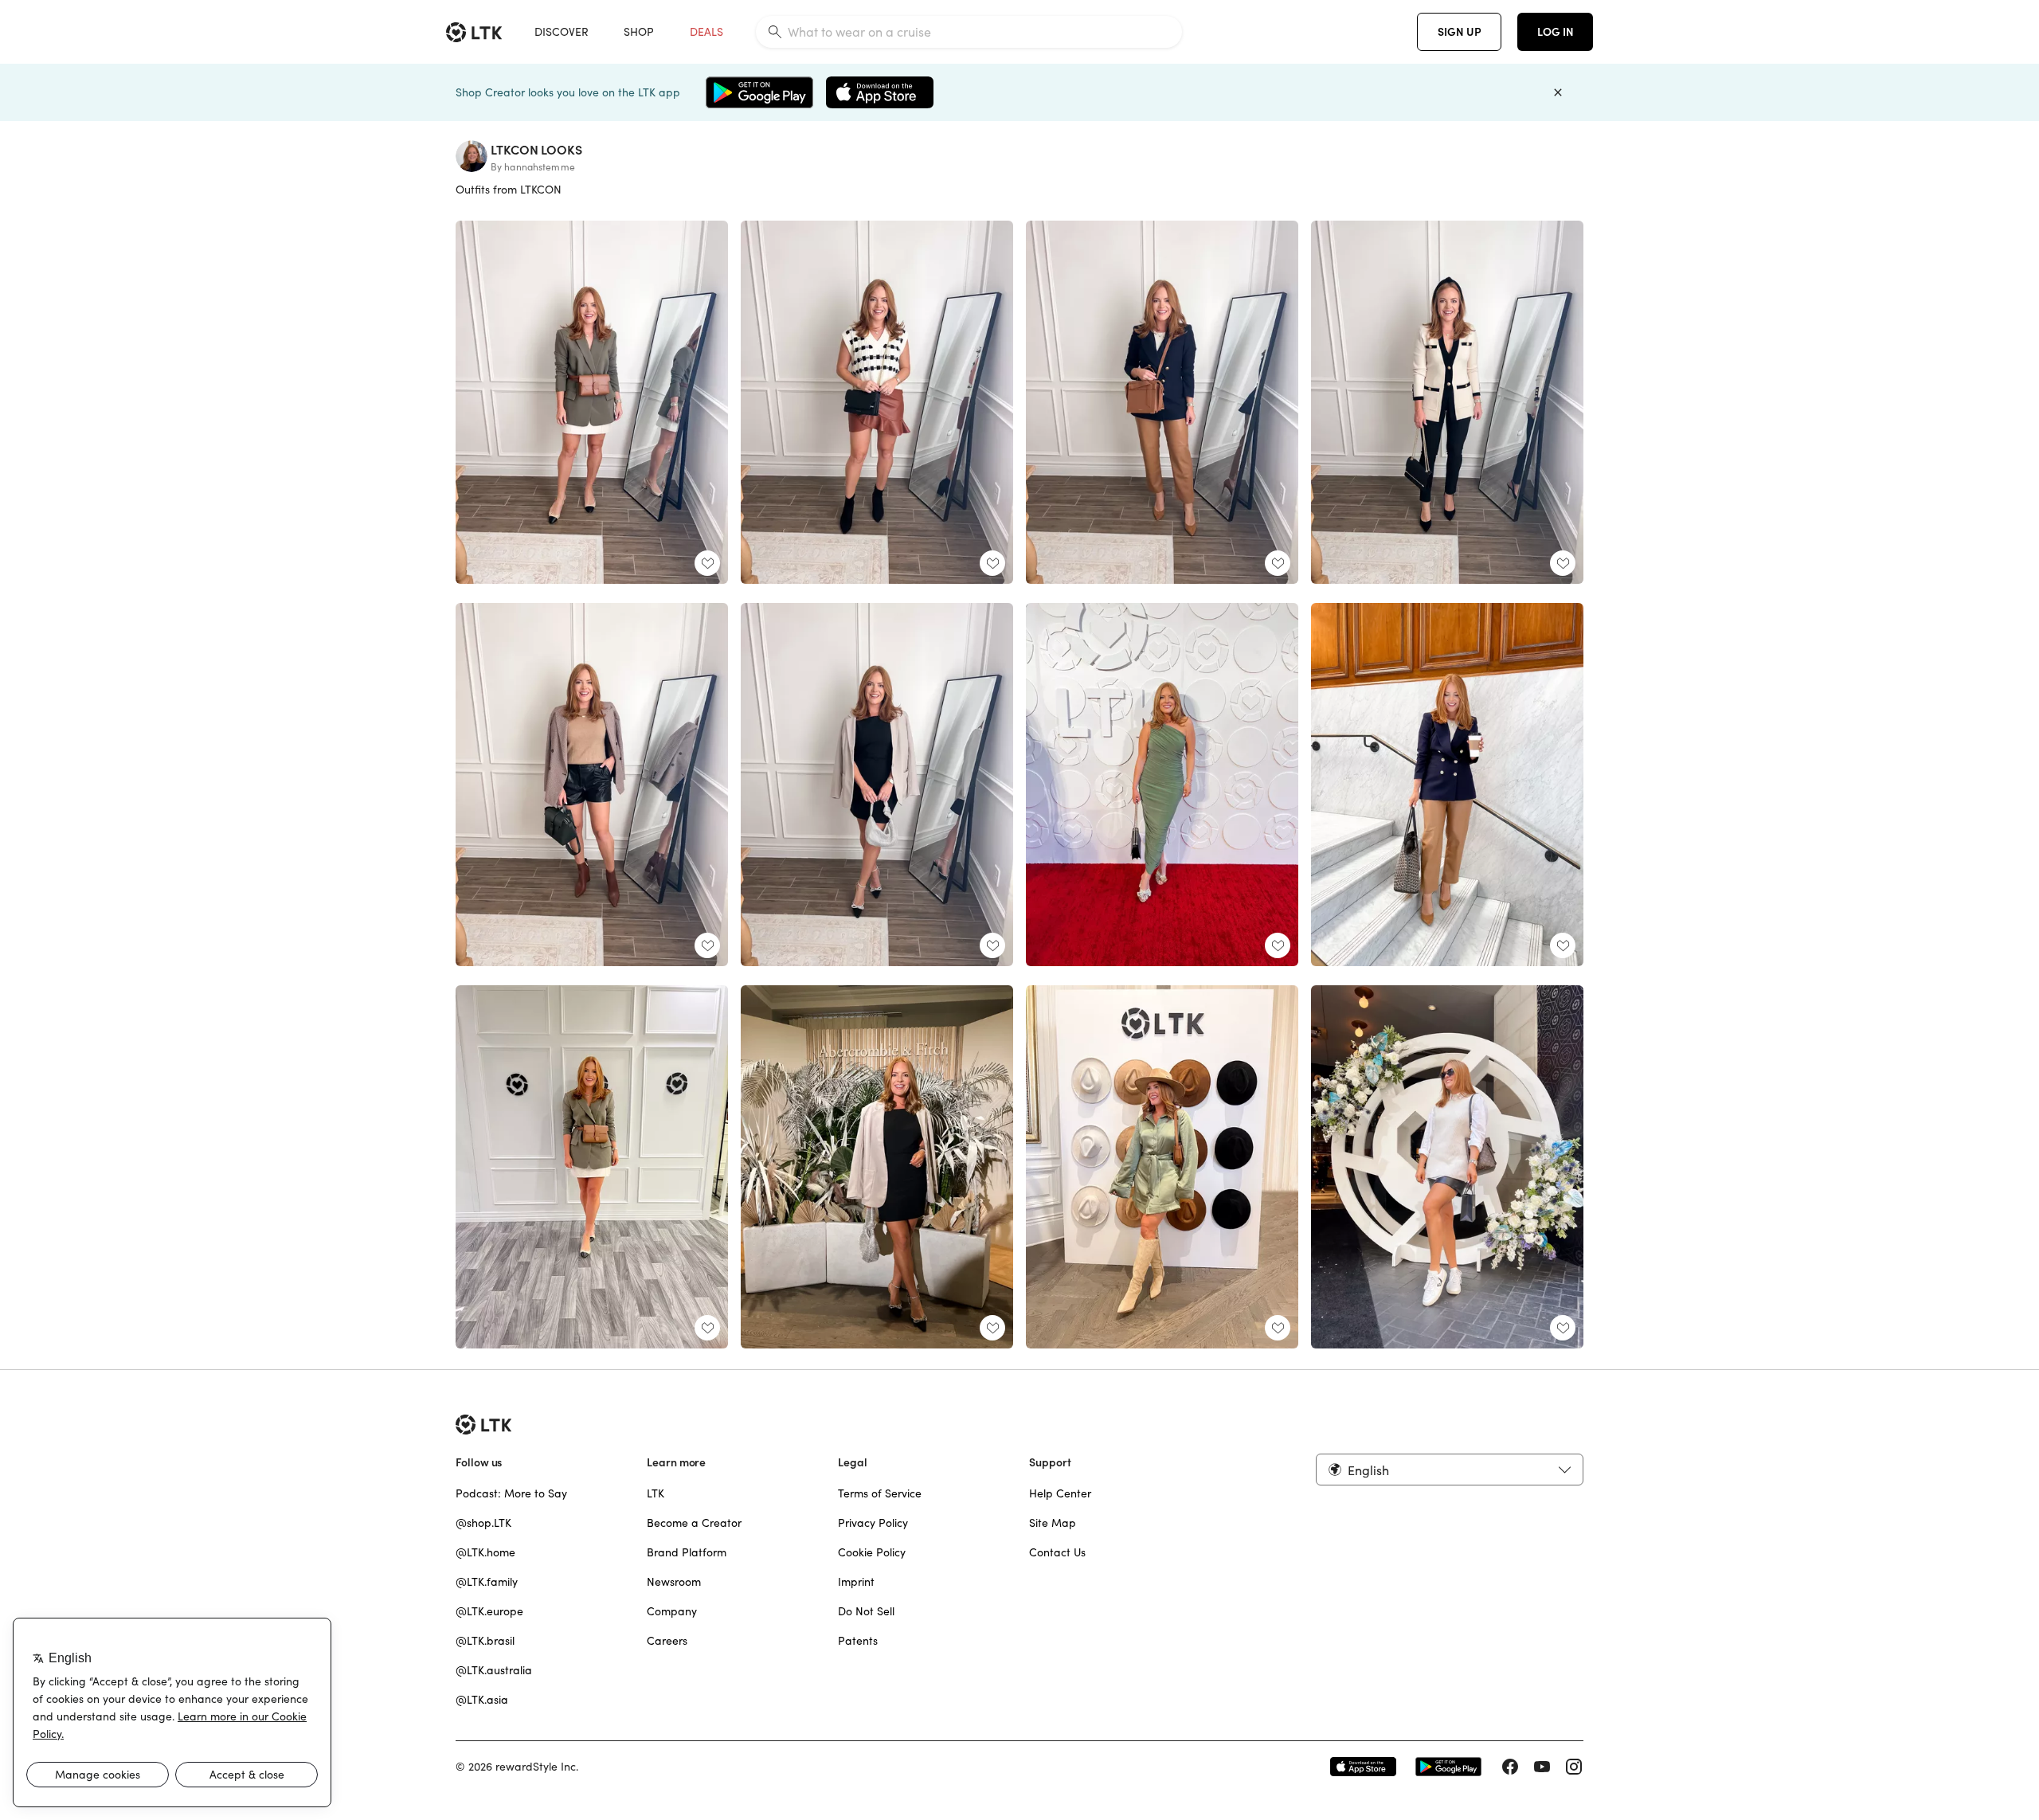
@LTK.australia (494, 1670)
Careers (667, 1641)
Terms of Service (880, 1493)
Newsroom (674, 1582)
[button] (1450, 1470)
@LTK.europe (489, 1611)
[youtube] (1542, 1767)
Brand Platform (687, 1552)
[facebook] (1510, 1767)
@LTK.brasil (485, 1641)
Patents (858, 1641)
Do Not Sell (866, 1611)
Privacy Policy (873, 1523)
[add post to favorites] (707, 563)
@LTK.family (487, 1582)
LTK (656, 1493)
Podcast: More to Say (511, 1493)
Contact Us (1057, 1552)
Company (672, 1611)
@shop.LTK (483, 1523)
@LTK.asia (482, 1700)
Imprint (856, 1582)
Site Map (1053, 1523)
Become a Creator (694, 1523)
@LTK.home (485, 1552)
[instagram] (1574, 1767)
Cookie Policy (872, 1552)
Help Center (1060, 1493)
